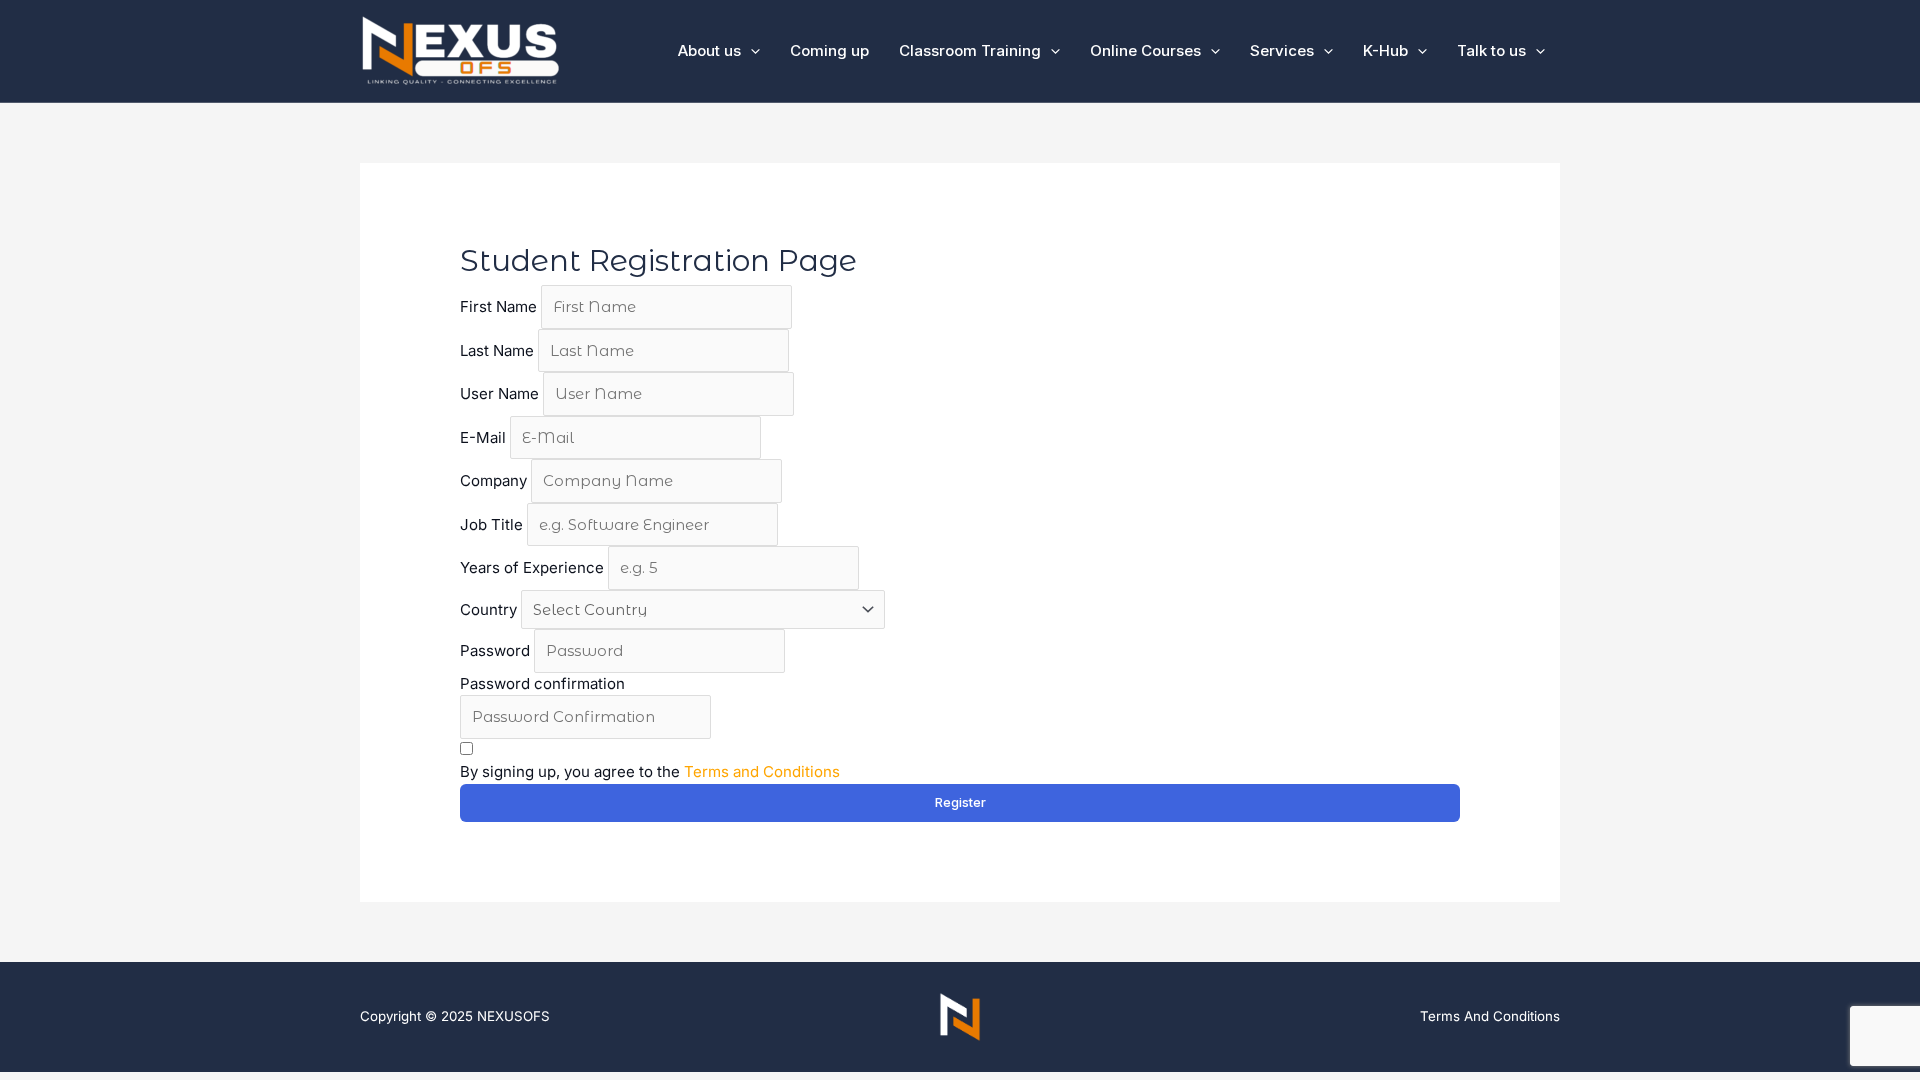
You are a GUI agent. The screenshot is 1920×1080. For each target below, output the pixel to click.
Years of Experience (534, 567)
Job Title (493, 524)
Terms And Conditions (1490, 1016)
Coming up (829, 50)
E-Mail (485, 437)
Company (495, 480)
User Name (501, 393)
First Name (500, 306)
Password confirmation (542, 683)
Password (497, 650)
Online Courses (1145, 50)
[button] (1050, 51)
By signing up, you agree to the (650, 771)
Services (1282, 50)
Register (960, 802)
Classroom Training (970, 50)
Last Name (499, 350)
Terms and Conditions (762, 771)
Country (488, 609)
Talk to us (1491, 50)
